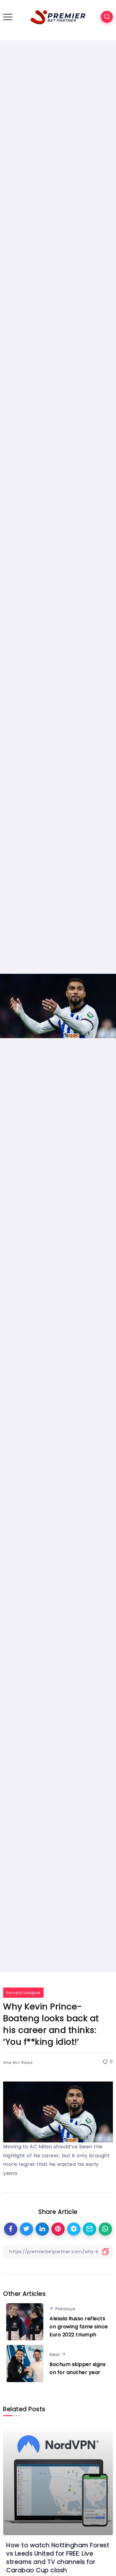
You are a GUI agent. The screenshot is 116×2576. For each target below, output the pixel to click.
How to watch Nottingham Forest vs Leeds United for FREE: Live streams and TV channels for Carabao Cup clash (58, 2558)
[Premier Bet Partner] (58, 17)
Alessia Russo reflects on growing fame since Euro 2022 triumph (79, 2326)
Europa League (23, 1993)
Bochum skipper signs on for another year (77, 2368)
